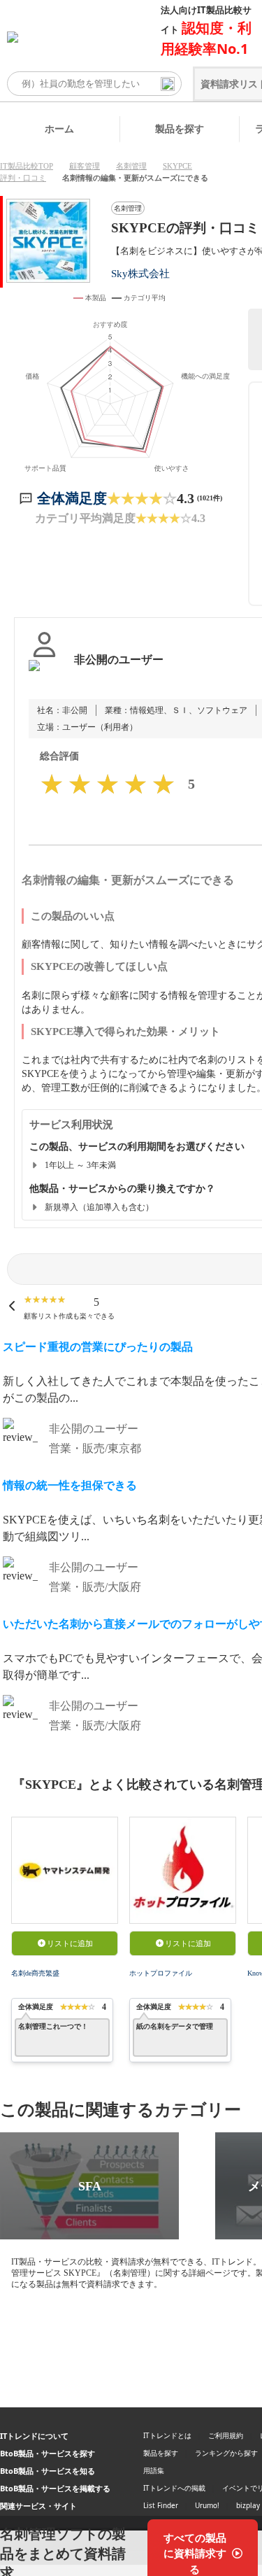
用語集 (154, 2470)
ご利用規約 (226, 2435)
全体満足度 (72, 498)
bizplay (248, 2505)
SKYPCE (177, 166)
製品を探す (180, 128)
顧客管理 (85, 166)
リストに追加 (70, 1943)
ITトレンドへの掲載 (174, 2488)
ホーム (59, 128)
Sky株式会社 (140, 273)
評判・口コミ (23, 178)
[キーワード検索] (168, 84)
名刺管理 (131, 166)
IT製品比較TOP (27, 166)
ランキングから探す (226, 2453)
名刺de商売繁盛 (35, 1973)
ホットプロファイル (161, 1973)
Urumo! (207, 2505)
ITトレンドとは (167, 2435)
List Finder (161, 2505)
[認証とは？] (44, 674)
